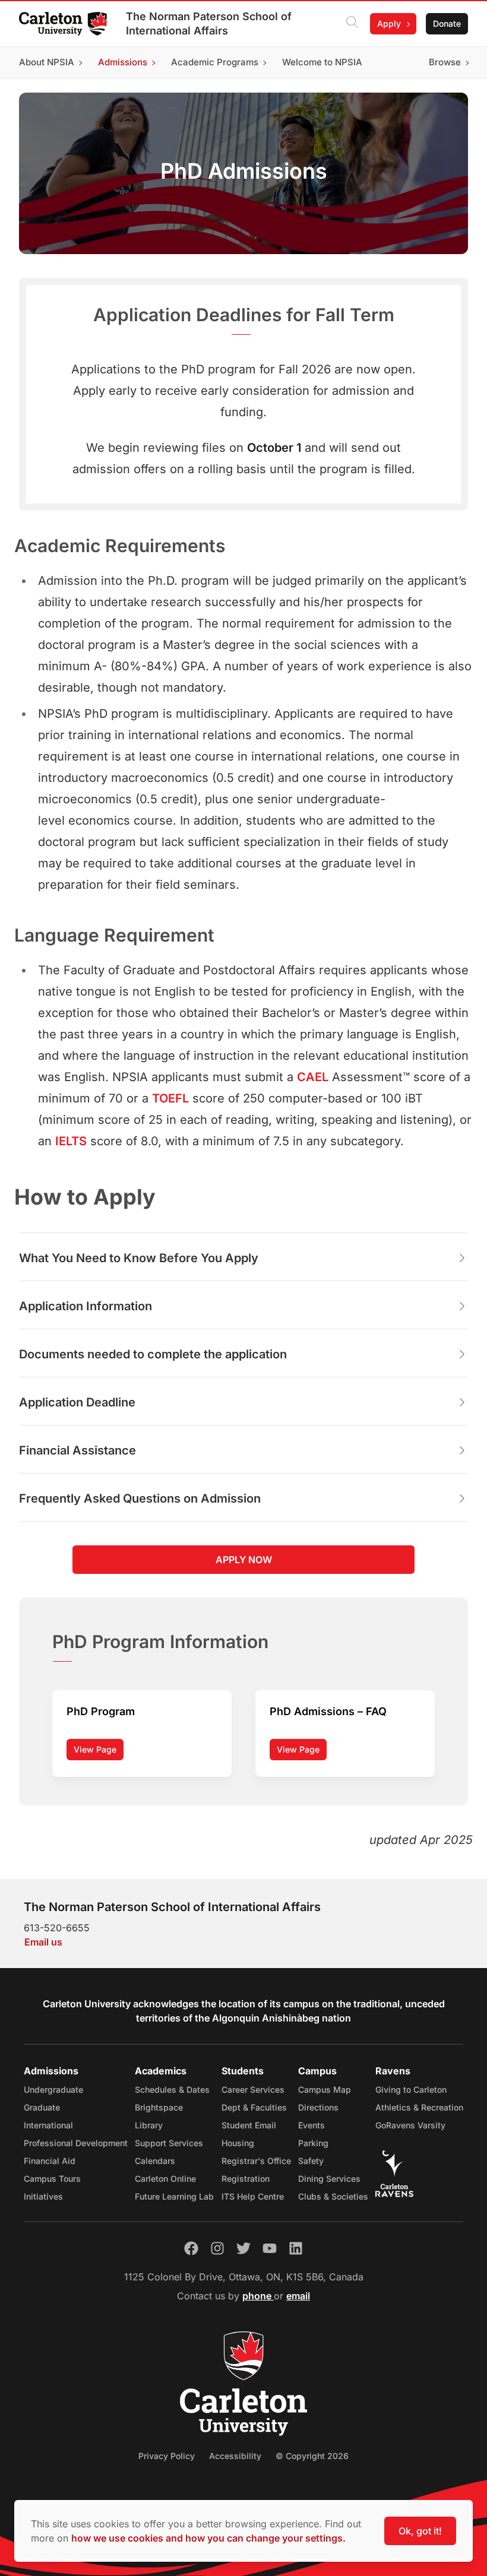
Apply (389, 23)
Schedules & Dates (172, 2089)
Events (312, 2125)
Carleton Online (165, 2179)
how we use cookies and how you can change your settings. (208, 2538)
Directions (318, 2107)
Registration (246, 2179)
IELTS (71, 1141)
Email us (43, 1942)
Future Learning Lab (174, 2196)
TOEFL (170, 1098)
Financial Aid (50, 2161)
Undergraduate (53, 2089)
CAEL (313, 1077)
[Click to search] (352, 24)
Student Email (249, 2125)
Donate (447, 23)
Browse (445, 62)
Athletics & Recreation (419, 2107)
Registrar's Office (256, 2161)
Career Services (253, 2089)
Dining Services (329, 2179)
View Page (95, 1749)
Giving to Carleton (411, 2089)
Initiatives (43, 2196)
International (48, 2125)
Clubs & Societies (333, 2196)
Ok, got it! (420, 2531)
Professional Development (76, 2143)
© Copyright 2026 (312, 2456)
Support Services (169, 2143)
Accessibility (235, 2456)
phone (258, 2296)
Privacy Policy (167, 2456)
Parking (313, 2143)
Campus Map (325, 2089)
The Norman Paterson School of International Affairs (209, 23)
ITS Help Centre (253, 2196)
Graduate (42, 2107)
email (298, 2296)
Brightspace (159, 2107)
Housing (238, 2143)
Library (149, 2125)
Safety (311, 2161)
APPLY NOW (244, 1560)
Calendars (155, 2161)
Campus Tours (52, 2179)
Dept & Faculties (254, 2107)
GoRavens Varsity (410, 2125)
